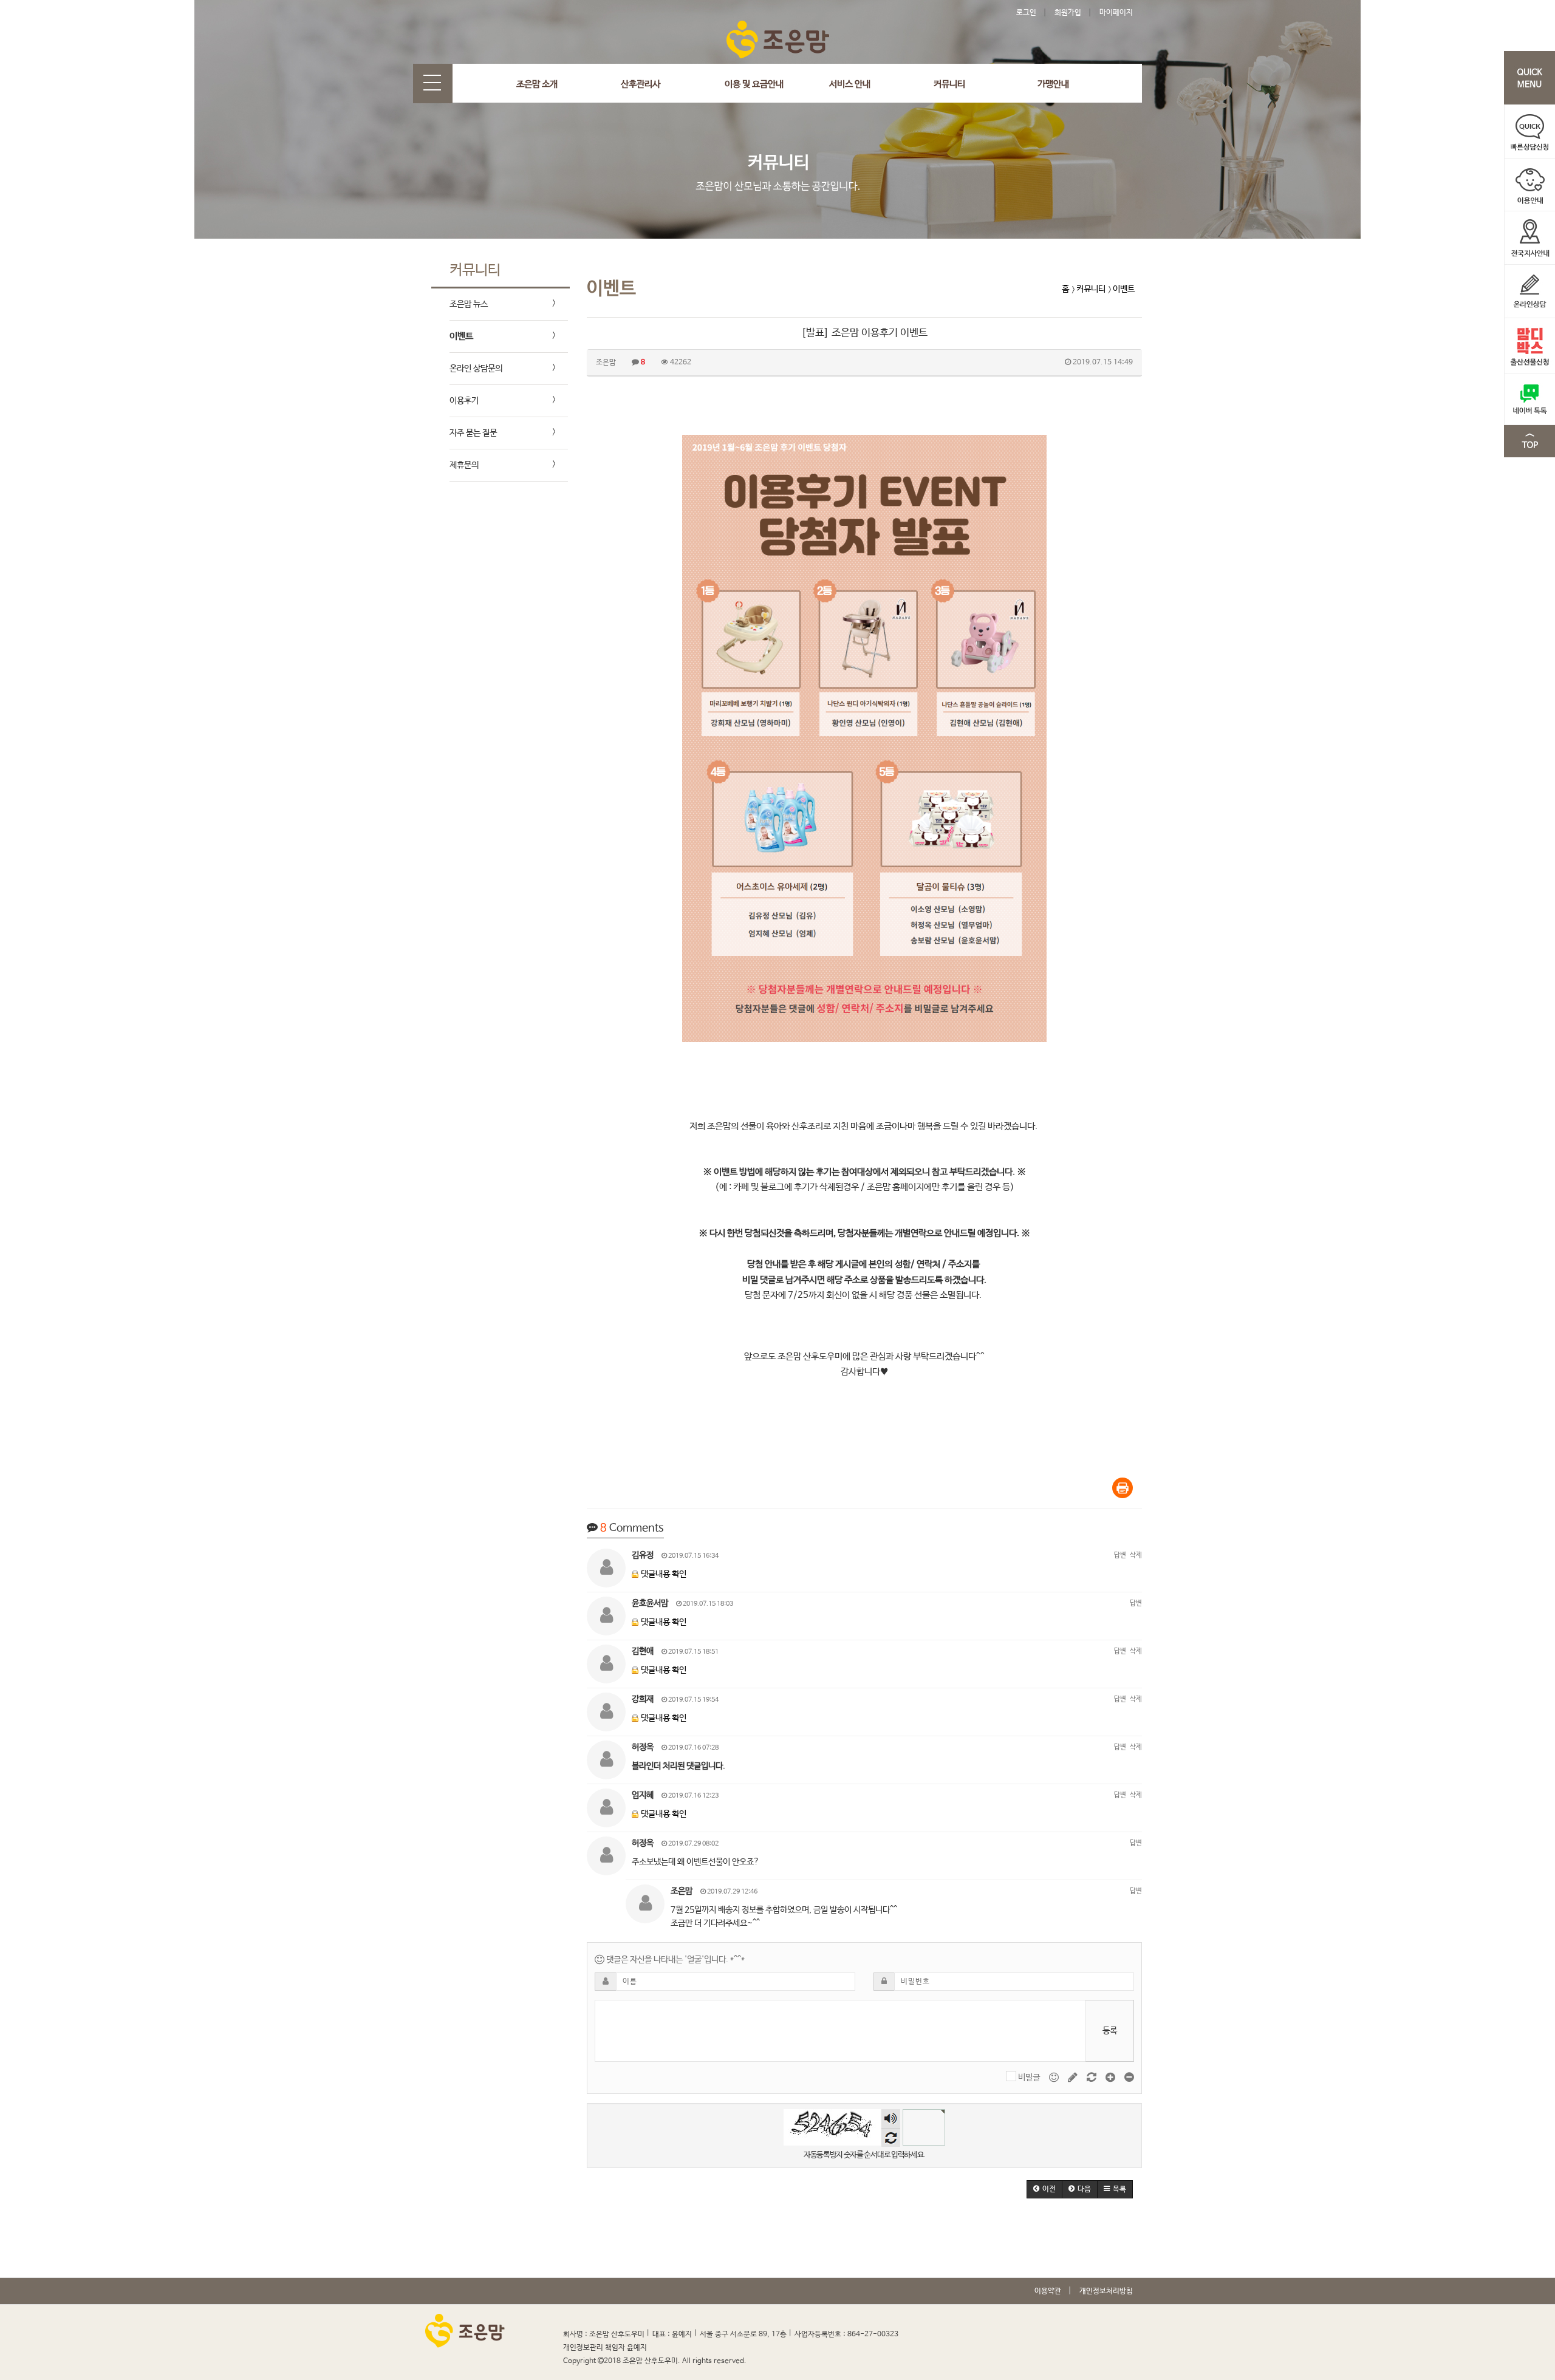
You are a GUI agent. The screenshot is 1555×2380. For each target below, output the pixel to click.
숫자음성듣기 (891, 2119)
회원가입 (1068, 13)
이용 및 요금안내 (754, 84)
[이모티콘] (1055, 2078)
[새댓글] (1074, 2078)
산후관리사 (641, 84)
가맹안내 (1053, 84)
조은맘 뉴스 (469, 304)
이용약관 (1048, 2291)
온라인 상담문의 (476, 369)
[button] (1044, 2189)
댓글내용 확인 (664, 1574)
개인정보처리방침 (1106, 2291)
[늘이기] (1111, 2078)
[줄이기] (1129, 2078)
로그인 (1026, 13)
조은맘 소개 (537, 84)
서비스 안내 (850, 84)
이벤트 (461, 336)
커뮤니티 (949, 84)
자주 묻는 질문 (473, 433)
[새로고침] (1092, 2078)
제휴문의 (464, 465)
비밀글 (1029, 2078)
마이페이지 (1116, 13)
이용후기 (464, 401)
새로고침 (891, 2137)
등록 (1110, 2031)
